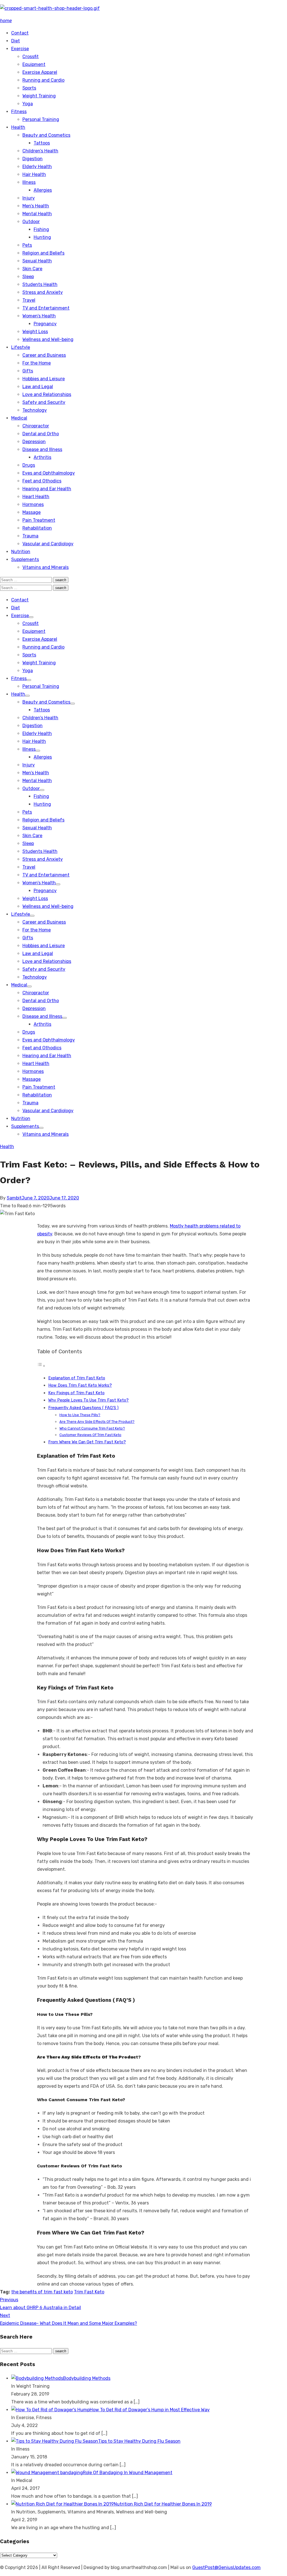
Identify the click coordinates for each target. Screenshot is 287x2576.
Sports (29, 88)
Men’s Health (36, 206)
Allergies (43, 190)
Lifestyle (21, 347)
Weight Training (39, 96)
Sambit (14, 1198)
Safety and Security (44, 402)
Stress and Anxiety (43, 292)
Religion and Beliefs (43, 253)
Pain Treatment (39, 520)
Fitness (19, 112)
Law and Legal (38, 387)
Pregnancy (45, 324)
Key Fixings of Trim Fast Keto (76, 1393)
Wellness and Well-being (48, 339)
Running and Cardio (43, 80)
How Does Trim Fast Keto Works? (80, 1385)
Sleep (28, 277)
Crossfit (31, 57)
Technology (35, 410)
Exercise (20, 49)
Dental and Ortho (41, 434)
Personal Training (41, 119)
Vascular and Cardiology (48, 544)
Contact (20, 33)
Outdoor (31, 222)
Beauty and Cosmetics (46, 135)
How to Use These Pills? (80, 1415)
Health (18, 127)
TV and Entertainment (46, 308)
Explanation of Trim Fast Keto (77, 1378)
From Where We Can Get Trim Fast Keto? (87, 1442)
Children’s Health (40, 151)
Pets (27, 245)
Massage (32, 512)
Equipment (34, 64)
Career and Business (44, 355)
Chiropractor (36, 426)
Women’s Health (39, 316)
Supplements (25, 559)
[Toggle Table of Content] (41, 1366)
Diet (16, 41)
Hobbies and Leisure (44, 379)
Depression (34, 442)
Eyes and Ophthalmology (49, 473)
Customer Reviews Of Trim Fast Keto (90, 1435)
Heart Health (36, 497)
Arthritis (42, 457)
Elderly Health (37, 167)
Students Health (40, 284)
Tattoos (42, 143)
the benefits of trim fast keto (42, 2292)
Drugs (29, 465)
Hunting (42, 237)
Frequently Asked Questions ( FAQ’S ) (83, 1408)
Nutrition (21, 552)
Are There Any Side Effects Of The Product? (97, 1422)
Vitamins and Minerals (46, 567)
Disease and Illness (42, 449)
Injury (29, 198)
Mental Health (37, 214)
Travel (29, 300)
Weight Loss (35, 332)
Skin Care (32, 269)
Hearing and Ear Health (47, 489)
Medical (19, 418)
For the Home (37, 363)
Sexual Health (37, 261)
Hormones (33, 504)
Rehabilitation (37, 528)
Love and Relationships (47, 394)
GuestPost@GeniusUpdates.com (226, 2567)
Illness (29, 182)
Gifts (28, 371)
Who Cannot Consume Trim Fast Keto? (92, 1428)
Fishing (41, 229)
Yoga (28, 104)
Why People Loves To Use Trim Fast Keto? (88, 1400)
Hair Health (34, 174)
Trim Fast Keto (89, 2292)
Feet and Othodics (42, 481)
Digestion (33, 159)
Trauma (30, 536)
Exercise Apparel (40, 72)
